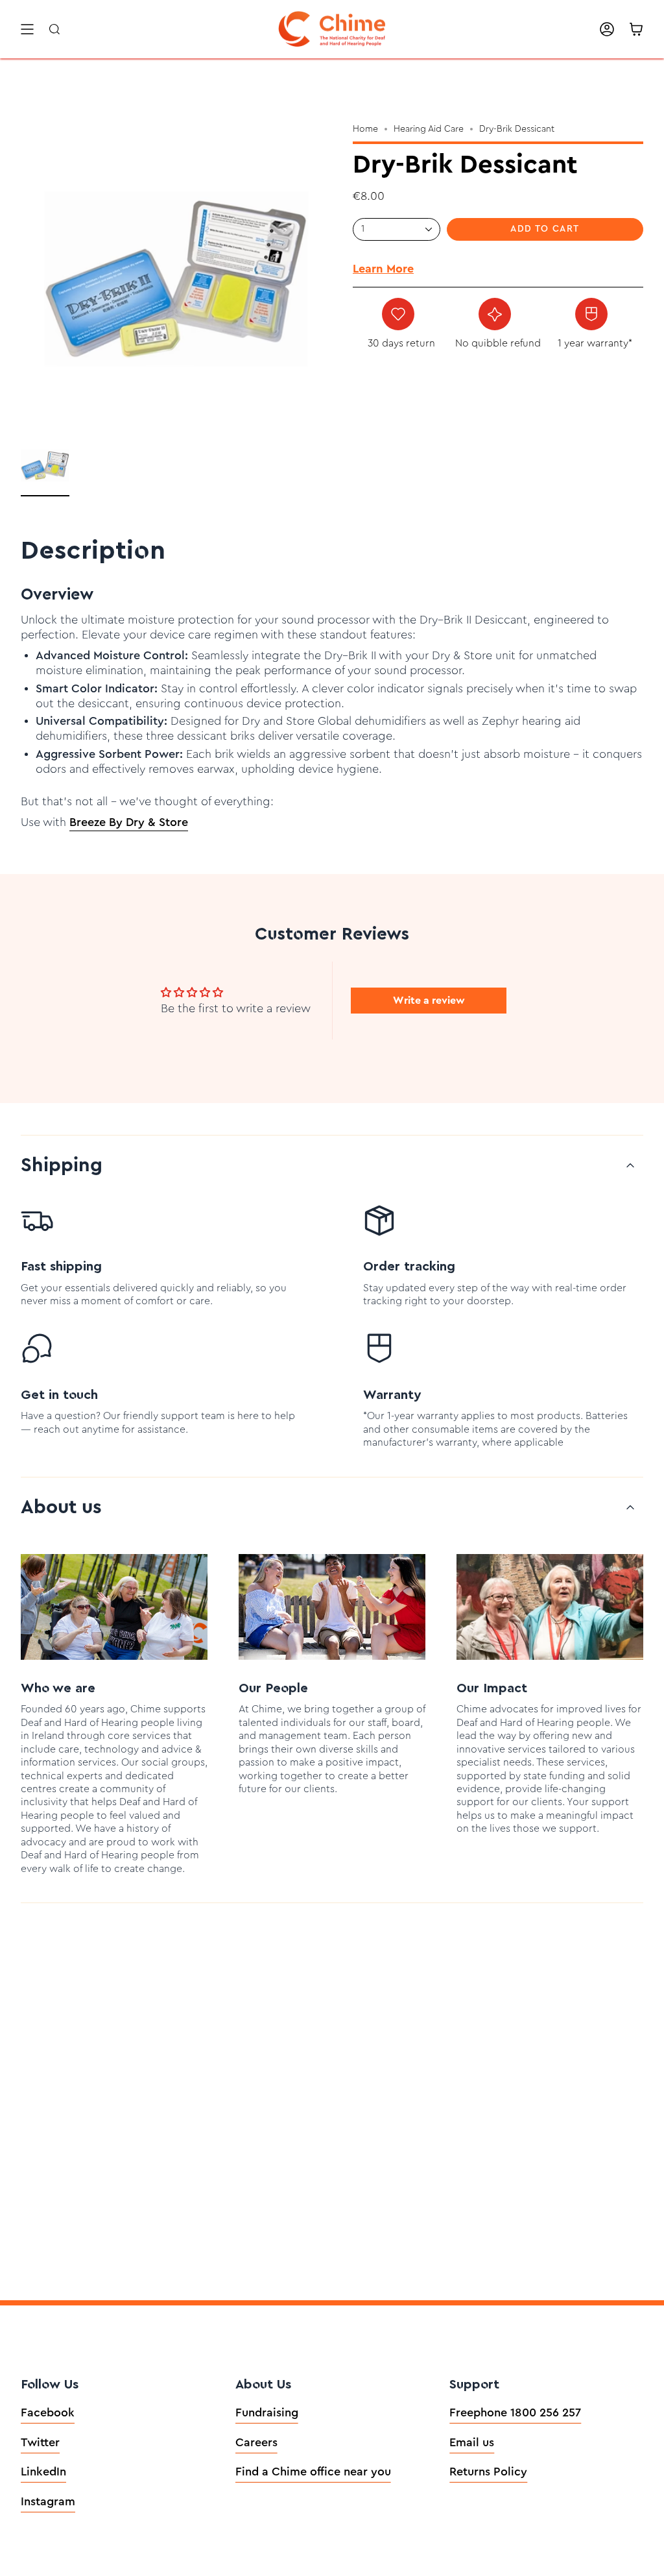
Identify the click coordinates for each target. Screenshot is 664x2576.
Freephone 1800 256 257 (515, 2412)
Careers (256, 2442)
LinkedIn (43, 2472)
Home (365, 129)
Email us (472, 2442)
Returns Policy (488, 2472)
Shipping (62, 1165)
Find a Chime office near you (313, 2472)
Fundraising (267, 2412)
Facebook (48, 2412)
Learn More (383, 269)
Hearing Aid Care (429, 129)
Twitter (40, 2442)
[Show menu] (27, 29)
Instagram (48, 2501)
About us (61, 1507)
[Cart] (636, 29)
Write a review (429, 1001)
